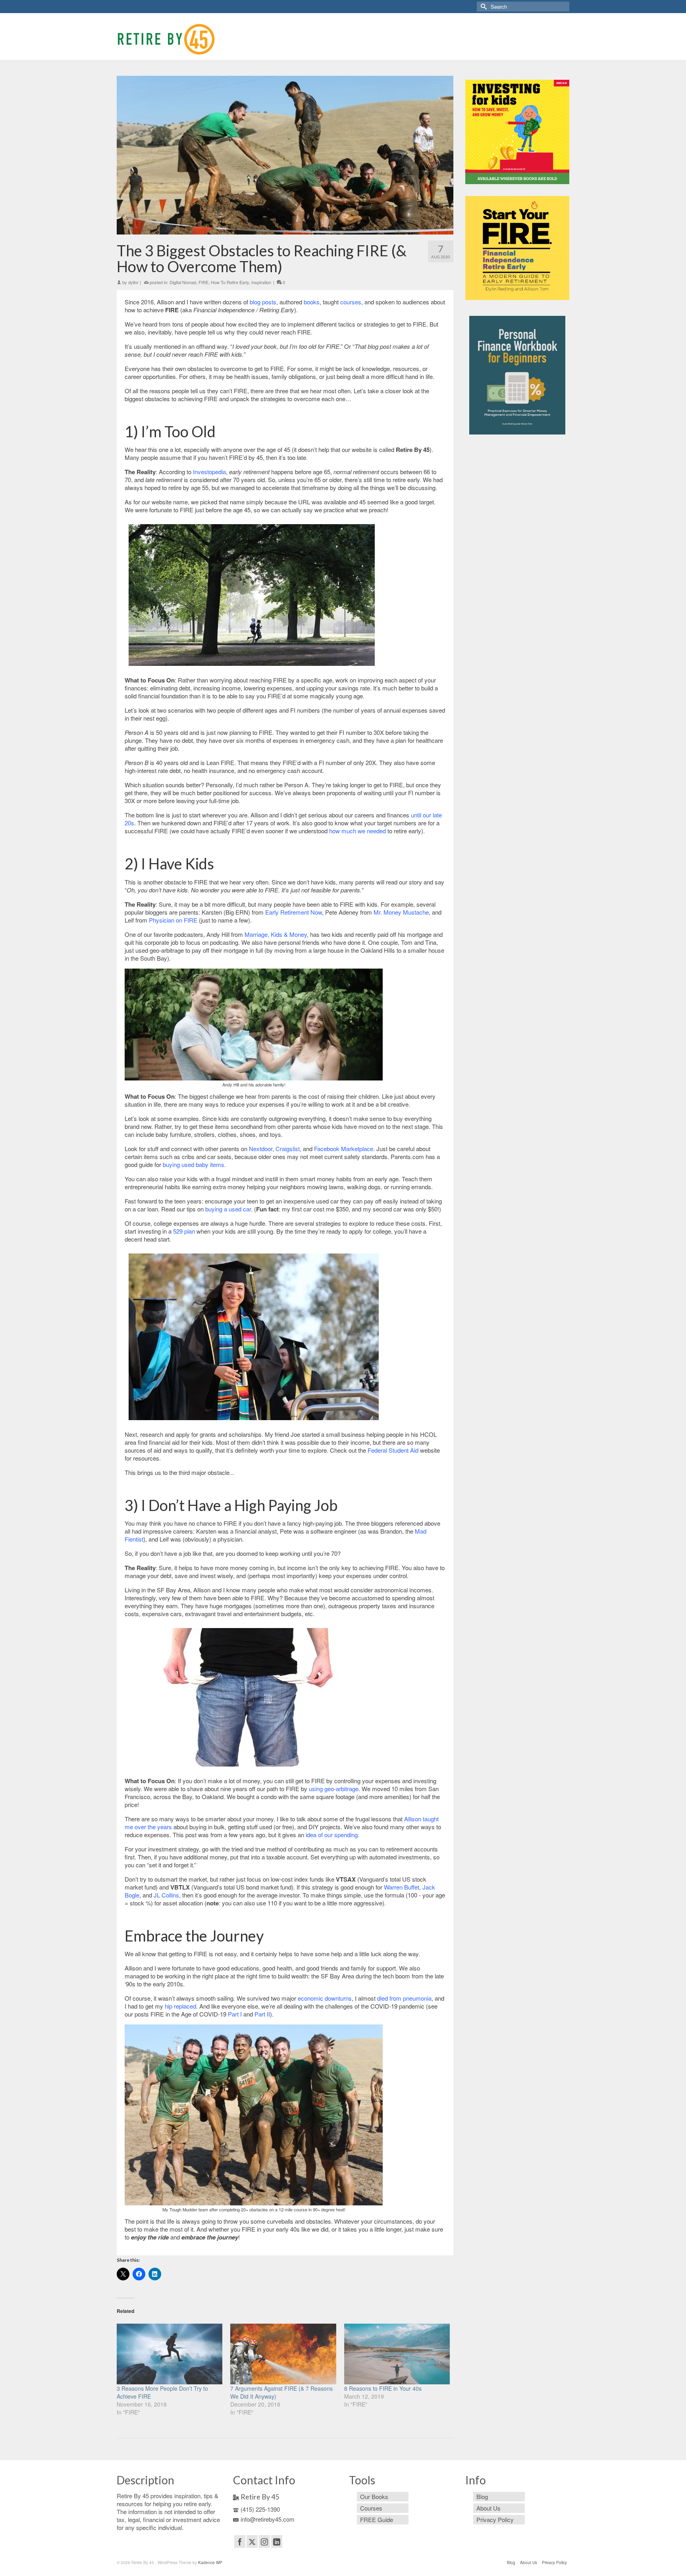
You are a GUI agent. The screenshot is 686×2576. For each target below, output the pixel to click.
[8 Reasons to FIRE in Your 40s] (397, 2354)
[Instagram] (264, 2541)
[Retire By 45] (188, 39)
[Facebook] (240, 2541)
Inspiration (261, 282)
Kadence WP (210, 2563)
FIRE (203, 282)
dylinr (133, 282)
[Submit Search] (483, 7)
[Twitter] (252, 2541)
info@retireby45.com (268, 2519)
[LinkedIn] (277, 2541)
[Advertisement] (517, 569)
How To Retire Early (230, 282)
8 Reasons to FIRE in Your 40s (383, 2388)
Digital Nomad (183, 282)
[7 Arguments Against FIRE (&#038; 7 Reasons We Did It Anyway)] (283, 2354)
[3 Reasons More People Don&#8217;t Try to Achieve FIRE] (170, 2354)
